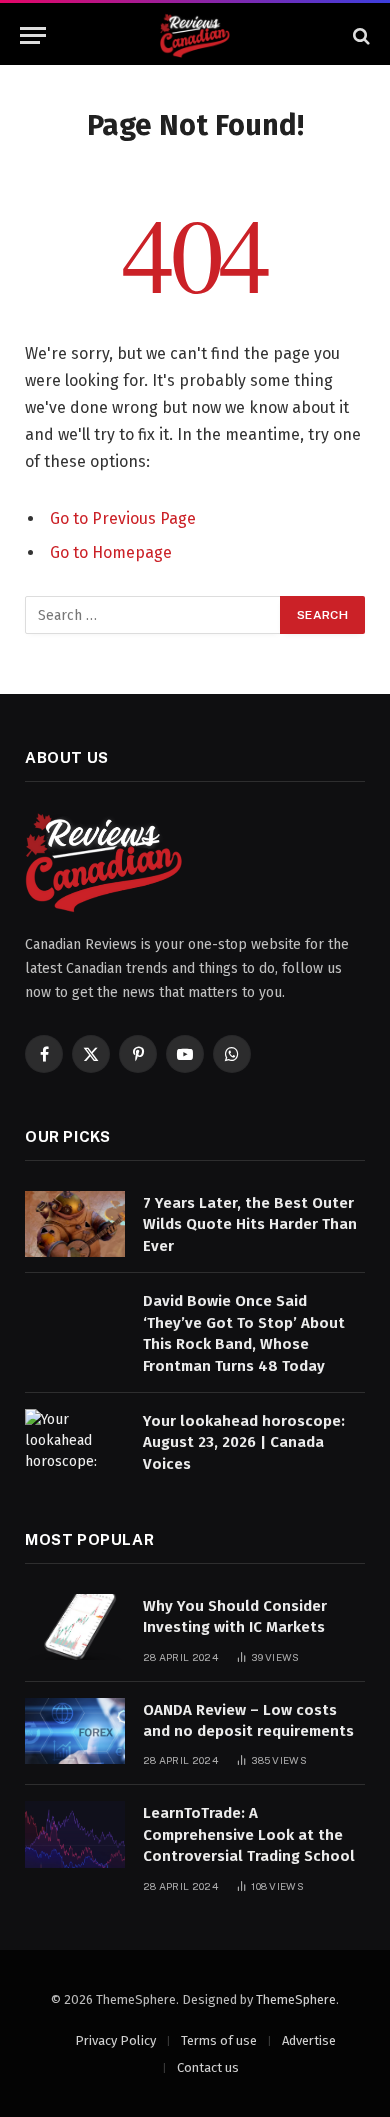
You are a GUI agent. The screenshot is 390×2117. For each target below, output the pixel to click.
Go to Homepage (111, 552)
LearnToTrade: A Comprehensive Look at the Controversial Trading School (249, 1834)
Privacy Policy (115, 2040)
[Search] (359, 35)
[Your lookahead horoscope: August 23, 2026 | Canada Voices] (75, 1442)
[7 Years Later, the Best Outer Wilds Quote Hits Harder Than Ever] (75, 1224)
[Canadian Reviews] (195, 35)
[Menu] (33, 35)
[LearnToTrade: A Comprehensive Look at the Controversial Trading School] (75, 1834)
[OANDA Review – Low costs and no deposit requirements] (75, 1731)
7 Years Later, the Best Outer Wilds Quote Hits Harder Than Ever (250, 1224)
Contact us (208, 2067)
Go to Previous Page (123, 518)
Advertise (309, 2040)
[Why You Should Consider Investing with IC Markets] (75, 1627)
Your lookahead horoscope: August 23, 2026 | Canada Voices (244, 1442)
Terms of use (219, 2040)
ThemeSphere (296, 1999)
